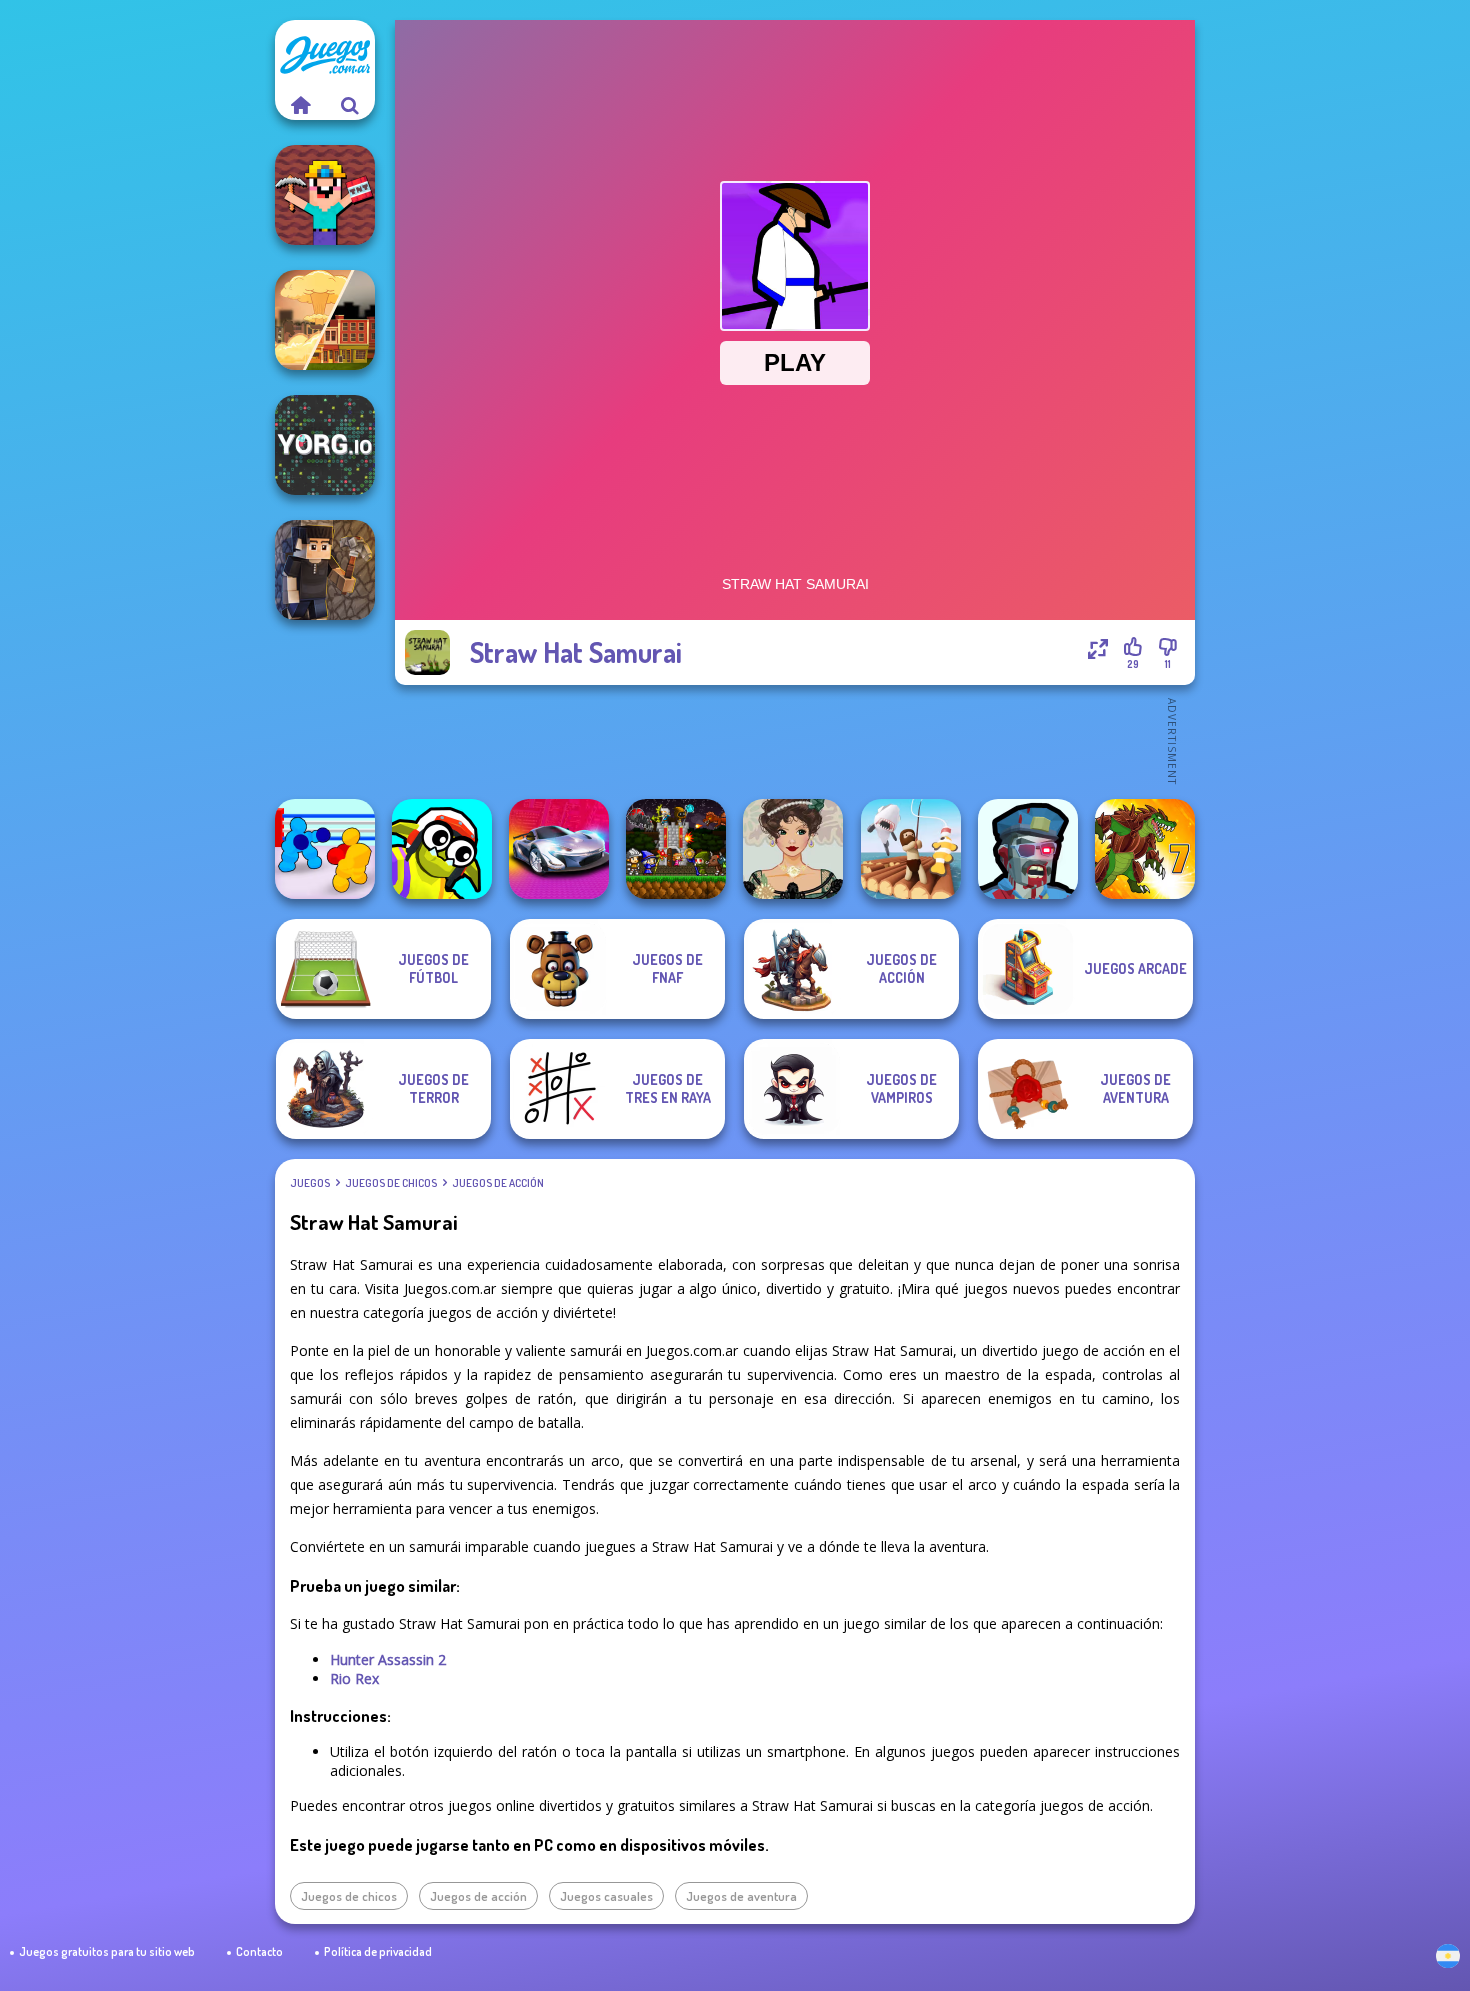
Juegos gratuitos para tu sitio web (107, 1951)
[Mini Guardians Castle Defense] (676, 849)
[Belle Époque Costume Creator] (793, 849)
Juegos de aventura (741, 1896)
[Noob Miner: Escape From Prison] (325, 195)
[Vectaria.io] (325, 570)
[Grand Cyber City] (559, 849)
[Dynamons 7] (1145, 849)
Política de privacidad (378, 1951)
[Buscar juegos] (350, 105)
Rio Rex (354, 1678)
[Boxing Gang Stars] (325, 849)
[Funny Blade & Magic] (442, 849)
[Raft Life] (911, 849)
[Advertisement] (795, 740)
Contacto (259, 1951)
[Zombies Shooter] (1028, 849)
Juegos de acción (498, 1183)
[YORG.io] (325, 445)
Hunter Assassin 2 (388, 1659)
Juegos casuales (606, 1896)
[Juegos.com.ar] (300, 105)
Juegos (310, 1183)
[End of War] (325, 320)
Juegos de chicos (391, 1183)
